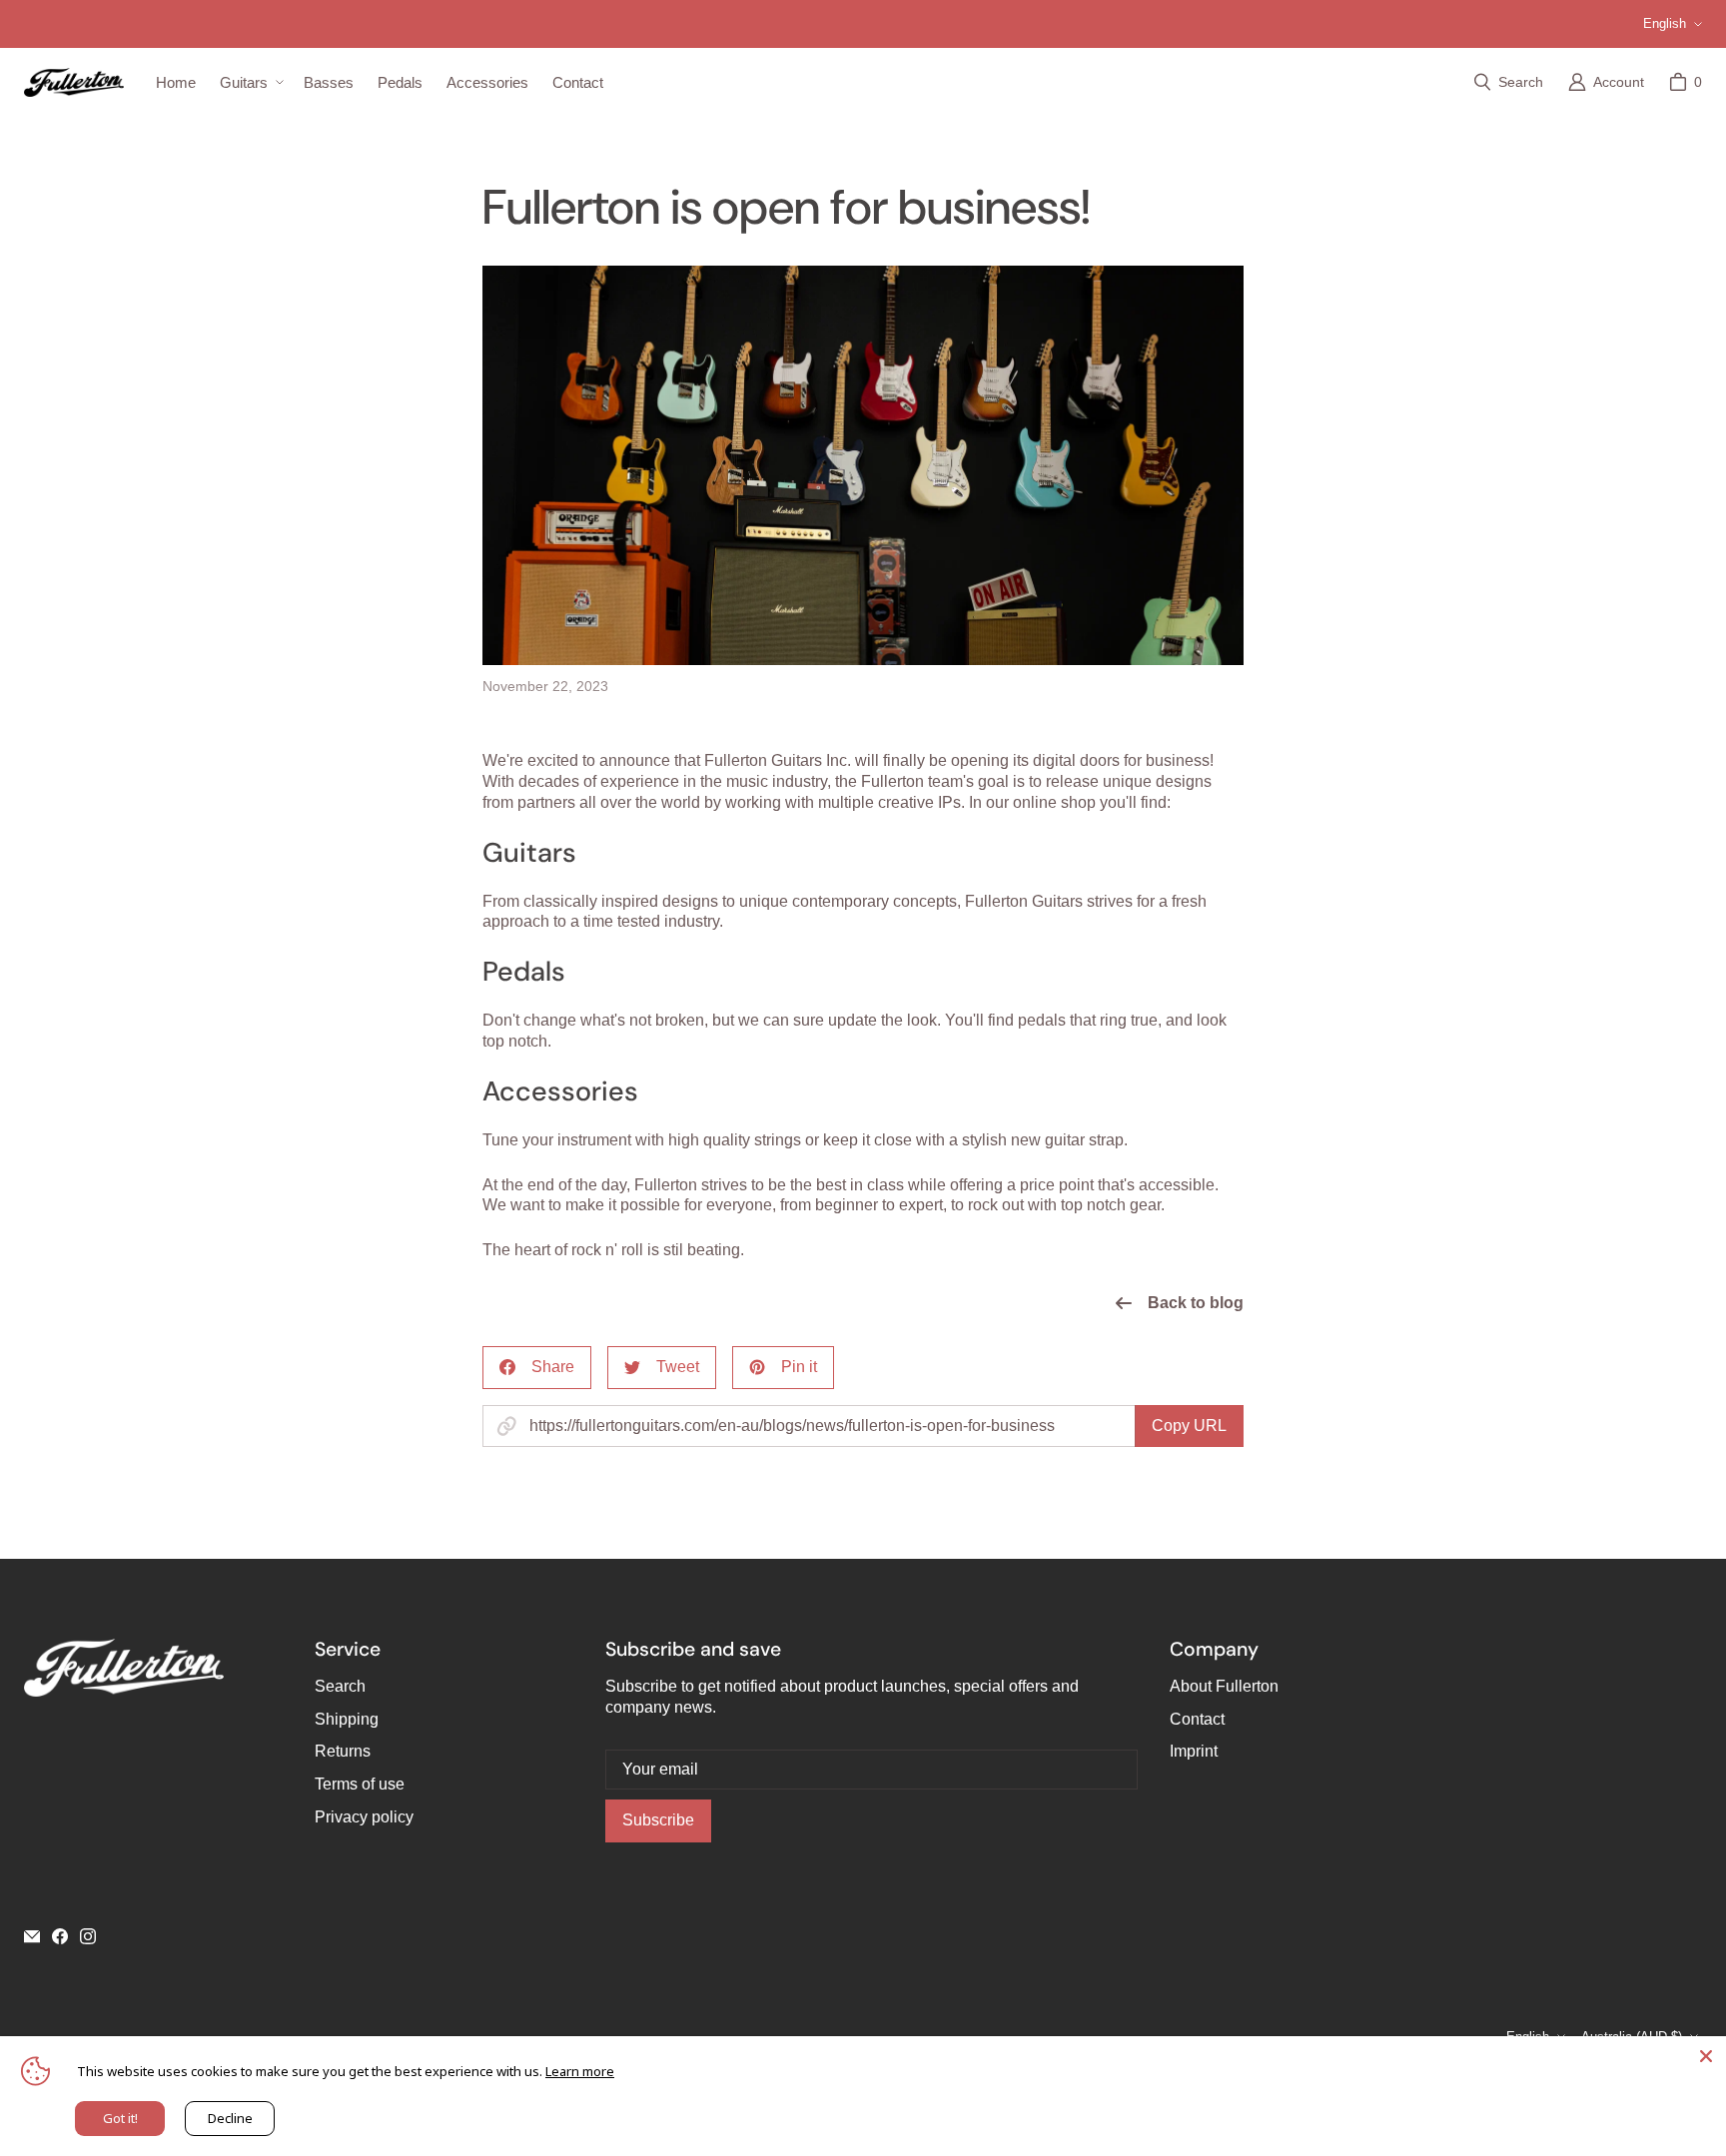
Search (340, 1686)
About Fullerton (1224, 1686)
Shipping (347, 1719)
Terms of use (360, 1784)
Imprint (1194, 1751)
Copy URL (1189, 1426)
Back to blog (1196, 1303)
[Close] (1706, 2056)
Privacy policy (364, 1817)
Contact (1197, 1719)
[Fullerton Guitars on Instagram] (88, 1936)
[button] (250, 83)
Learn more (580, 2071)
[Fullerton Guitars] (74, 82)
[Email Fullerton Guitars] (32, 1936)
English (1665, 23)
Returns (343, 1751)
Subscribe (658, 1820)
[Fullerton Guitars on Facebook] (60, 1936)
